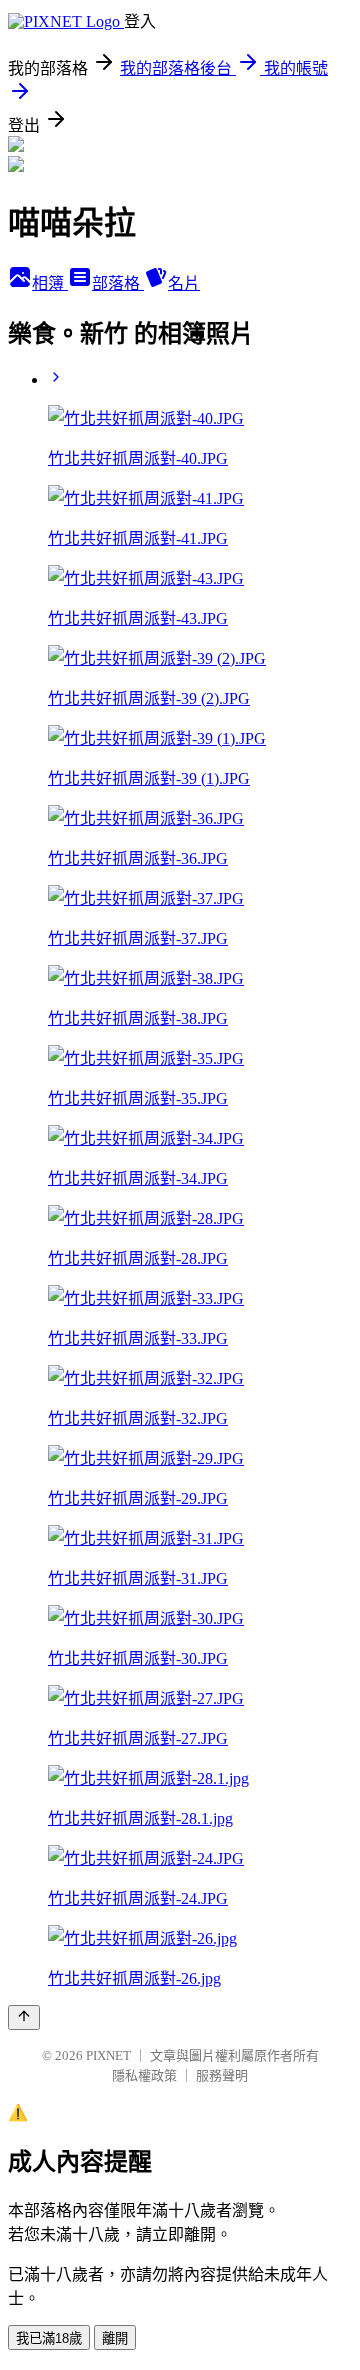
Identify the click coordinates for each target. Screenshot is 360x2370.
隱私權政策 (144, 2075)
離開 (115, 2338)
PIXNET (108, 2055)
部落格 (118, 283)
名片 (184, 283)
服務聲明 (222, 2075)
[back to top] (24, 2017)
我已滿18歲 (49, 2338)
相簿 (50, 283)
